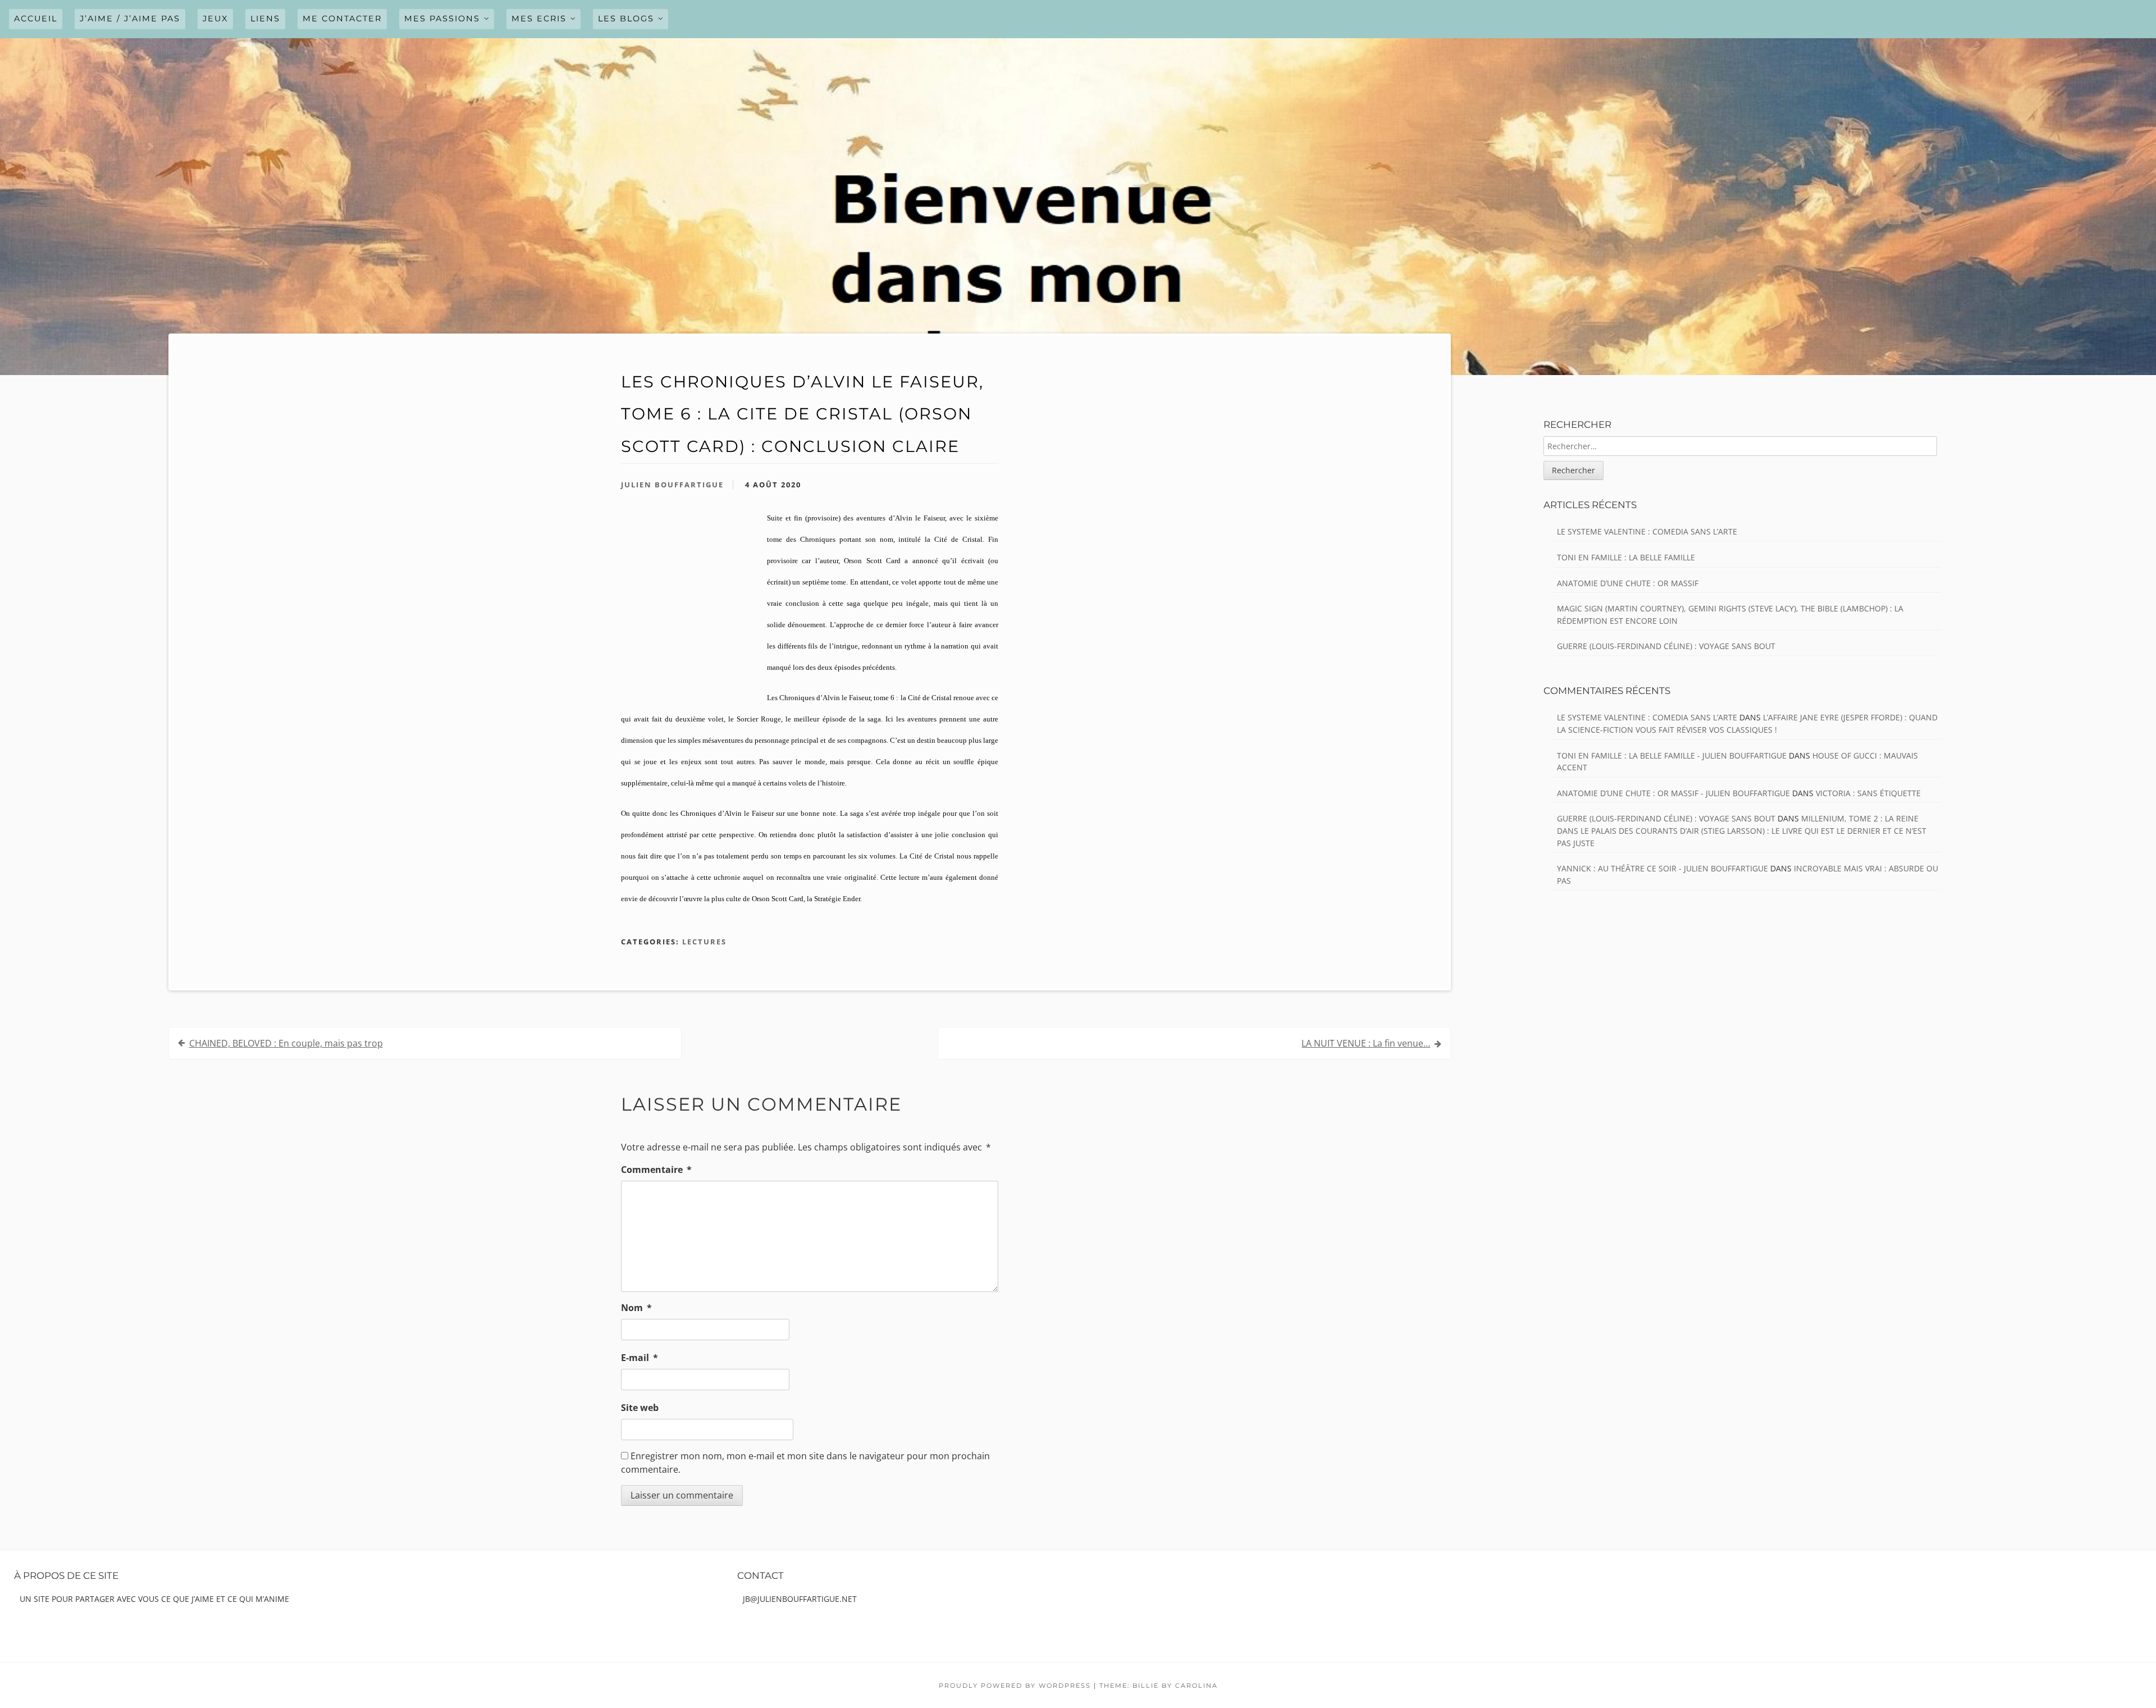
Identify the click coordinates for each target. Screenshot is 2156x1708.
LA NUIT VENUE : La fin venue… (1366, 1043)
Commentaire (656, 1170)
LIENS (265, 19)
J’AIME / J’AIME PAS (130, 19)
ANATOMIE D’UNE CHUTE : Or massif (1628, 583)
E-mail (640, 1358)
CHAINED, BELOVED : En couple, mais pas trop (286, 1043)
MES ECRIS (539, 19)
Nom (636, 1308)
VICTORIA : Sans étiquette (1868, 793)
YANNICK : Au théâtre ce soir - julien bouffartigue (1662, 868)
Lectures (704, 942)
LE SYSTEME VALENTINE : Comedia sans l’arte (1647, 531)
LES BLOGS (626, 19)
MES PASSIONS (442, 19)
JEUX (215, 19)
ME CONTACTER (342, 19)
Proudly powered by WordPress (1015, 1686)
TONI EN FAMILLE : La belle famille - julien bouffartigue (1672, 755)
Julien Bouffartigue (672, 485)
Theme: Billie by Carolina (1159, 1686)
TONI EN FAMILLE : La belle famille (1626, 557)
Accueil (36, 19)
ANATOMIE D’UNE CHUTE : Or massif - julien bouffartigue (1673, 793)
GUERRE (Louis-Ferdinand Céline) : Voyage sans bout (1666, 646)
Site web (640, 1408)
